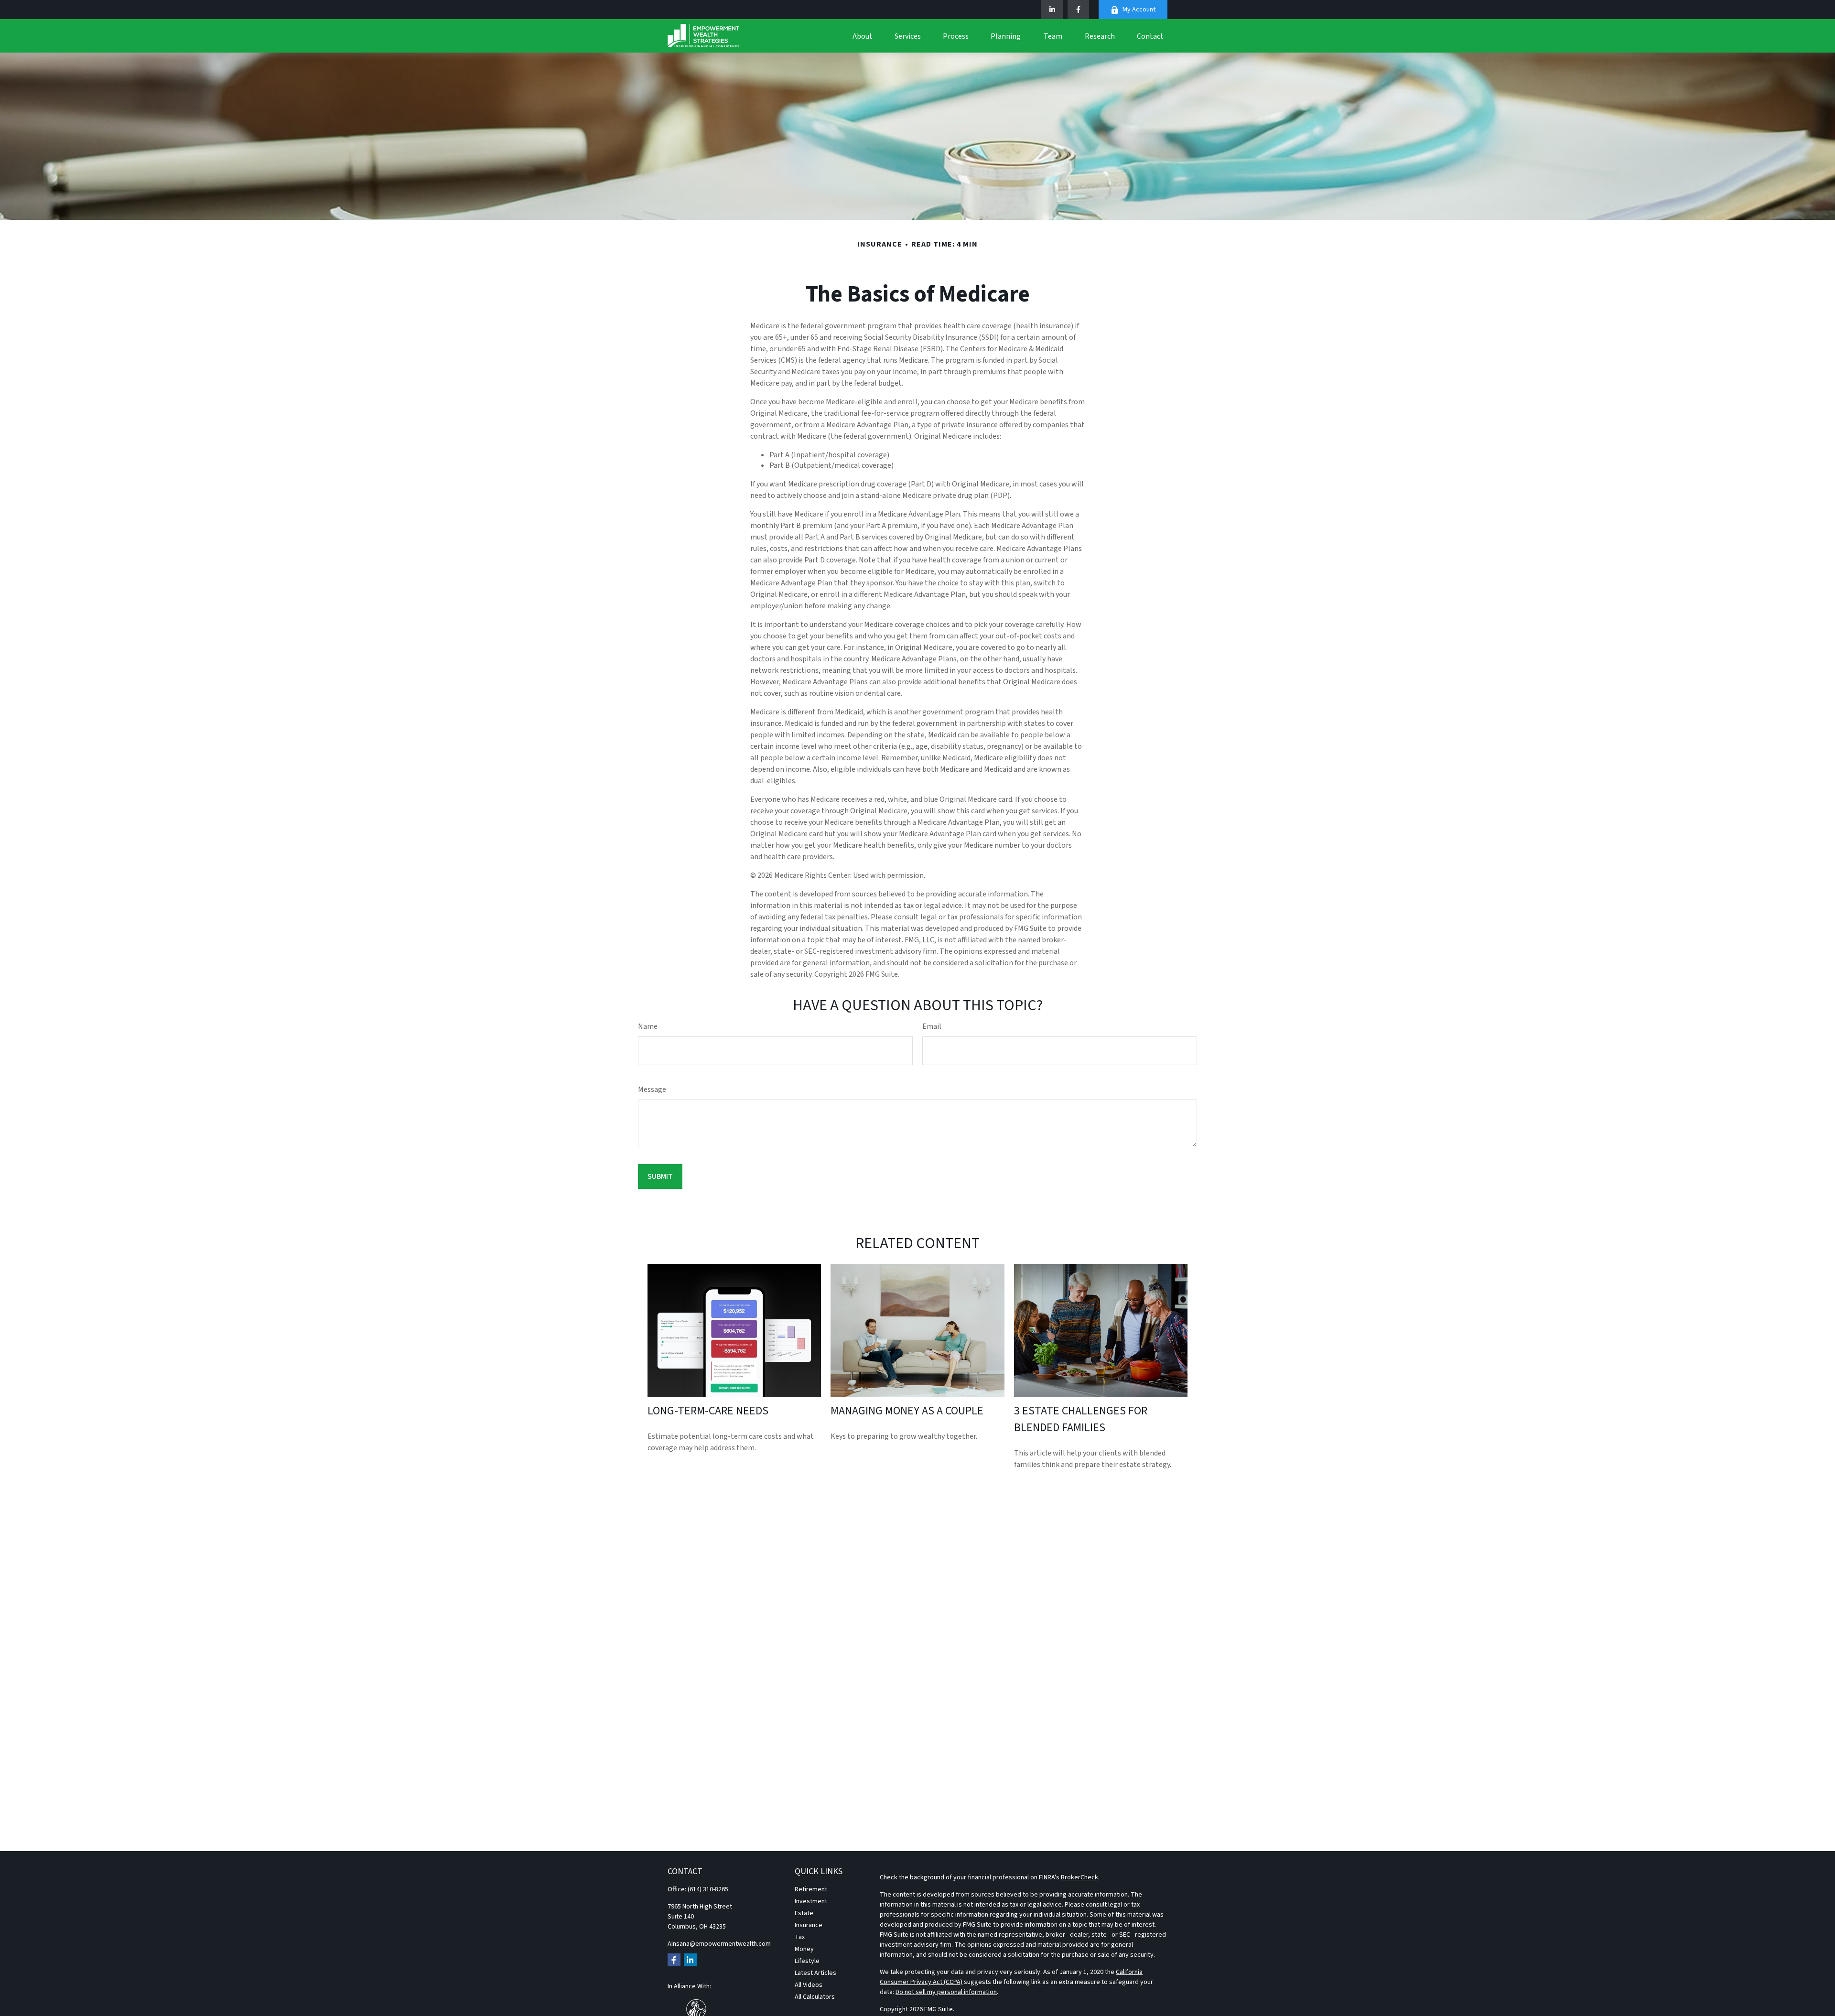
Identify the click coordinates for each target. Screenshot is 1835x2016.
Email (932, 1026)
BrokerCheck (1079, 1877)
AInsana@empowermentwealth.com (719, 1944)
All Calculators (815, 1997)
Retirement (811, 1889)
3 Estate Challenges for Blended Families (1081, 1419)
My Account (1139, 10)
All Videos (809, 1985)
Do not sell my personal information (946, 1992)
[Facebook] (1078, 10)
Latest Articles (815, 1973)
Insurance (809, 1925)
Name (648, 1026)
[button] (863, 36)
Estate (804, 1913)
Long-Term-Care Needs (708, 1411)
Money (804, 1949)
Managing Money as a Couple (907, 1411)
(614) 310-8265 (708, 1889)
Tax (800, 1937)
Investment (811, 1901)
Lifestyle (807, 1961)
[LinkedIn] (1052, 10)
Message (652, 1089)
